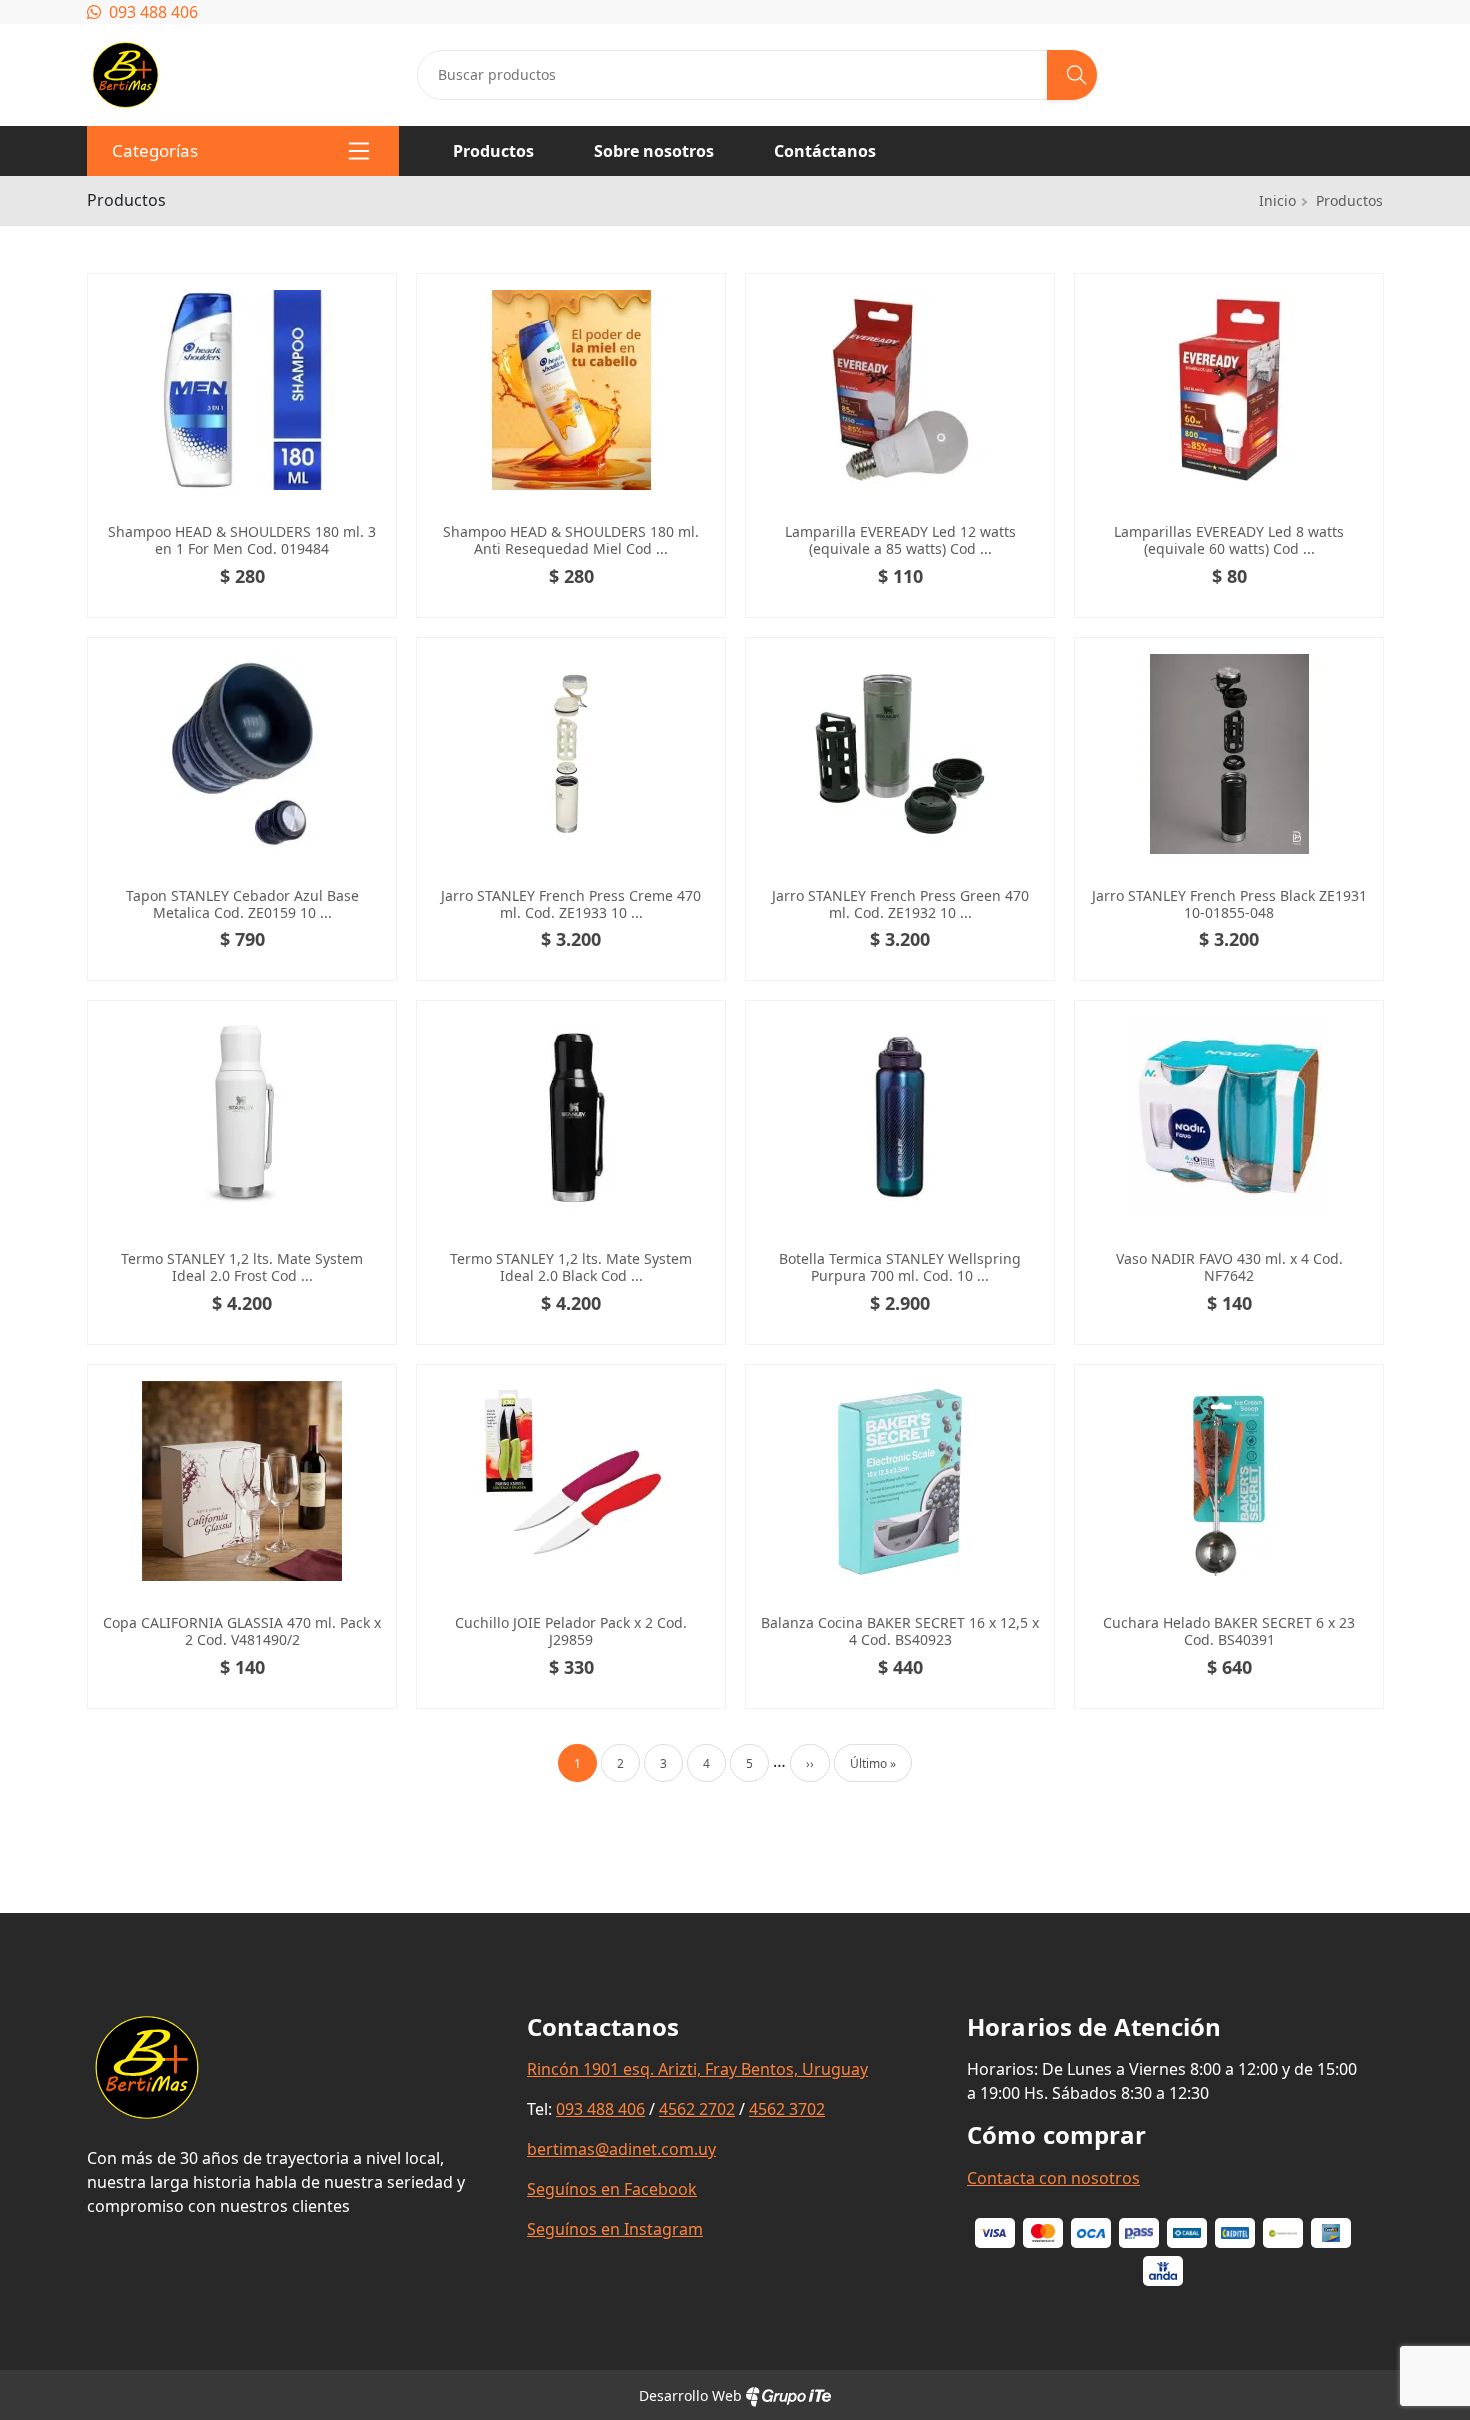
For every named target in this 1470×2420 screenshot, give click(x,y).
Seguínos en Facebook (612, 2189)
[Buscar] (1072, 75)
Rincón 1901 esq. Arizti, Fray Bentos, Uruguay (697, 2069)
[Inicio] (125, 52)
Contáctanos (825, 151)
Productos (493, 151)
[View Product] (368, 302)
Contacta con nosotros (1053, 2178)
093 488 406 (151, 12)
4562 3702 (787, 2109)
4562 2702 (697, 2109)
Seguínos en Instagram (615, 2229)
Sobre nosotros (654, 151)
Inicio (1277, 200)
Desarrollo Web (692, 2395)
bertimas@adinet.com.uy (621, 2149)
